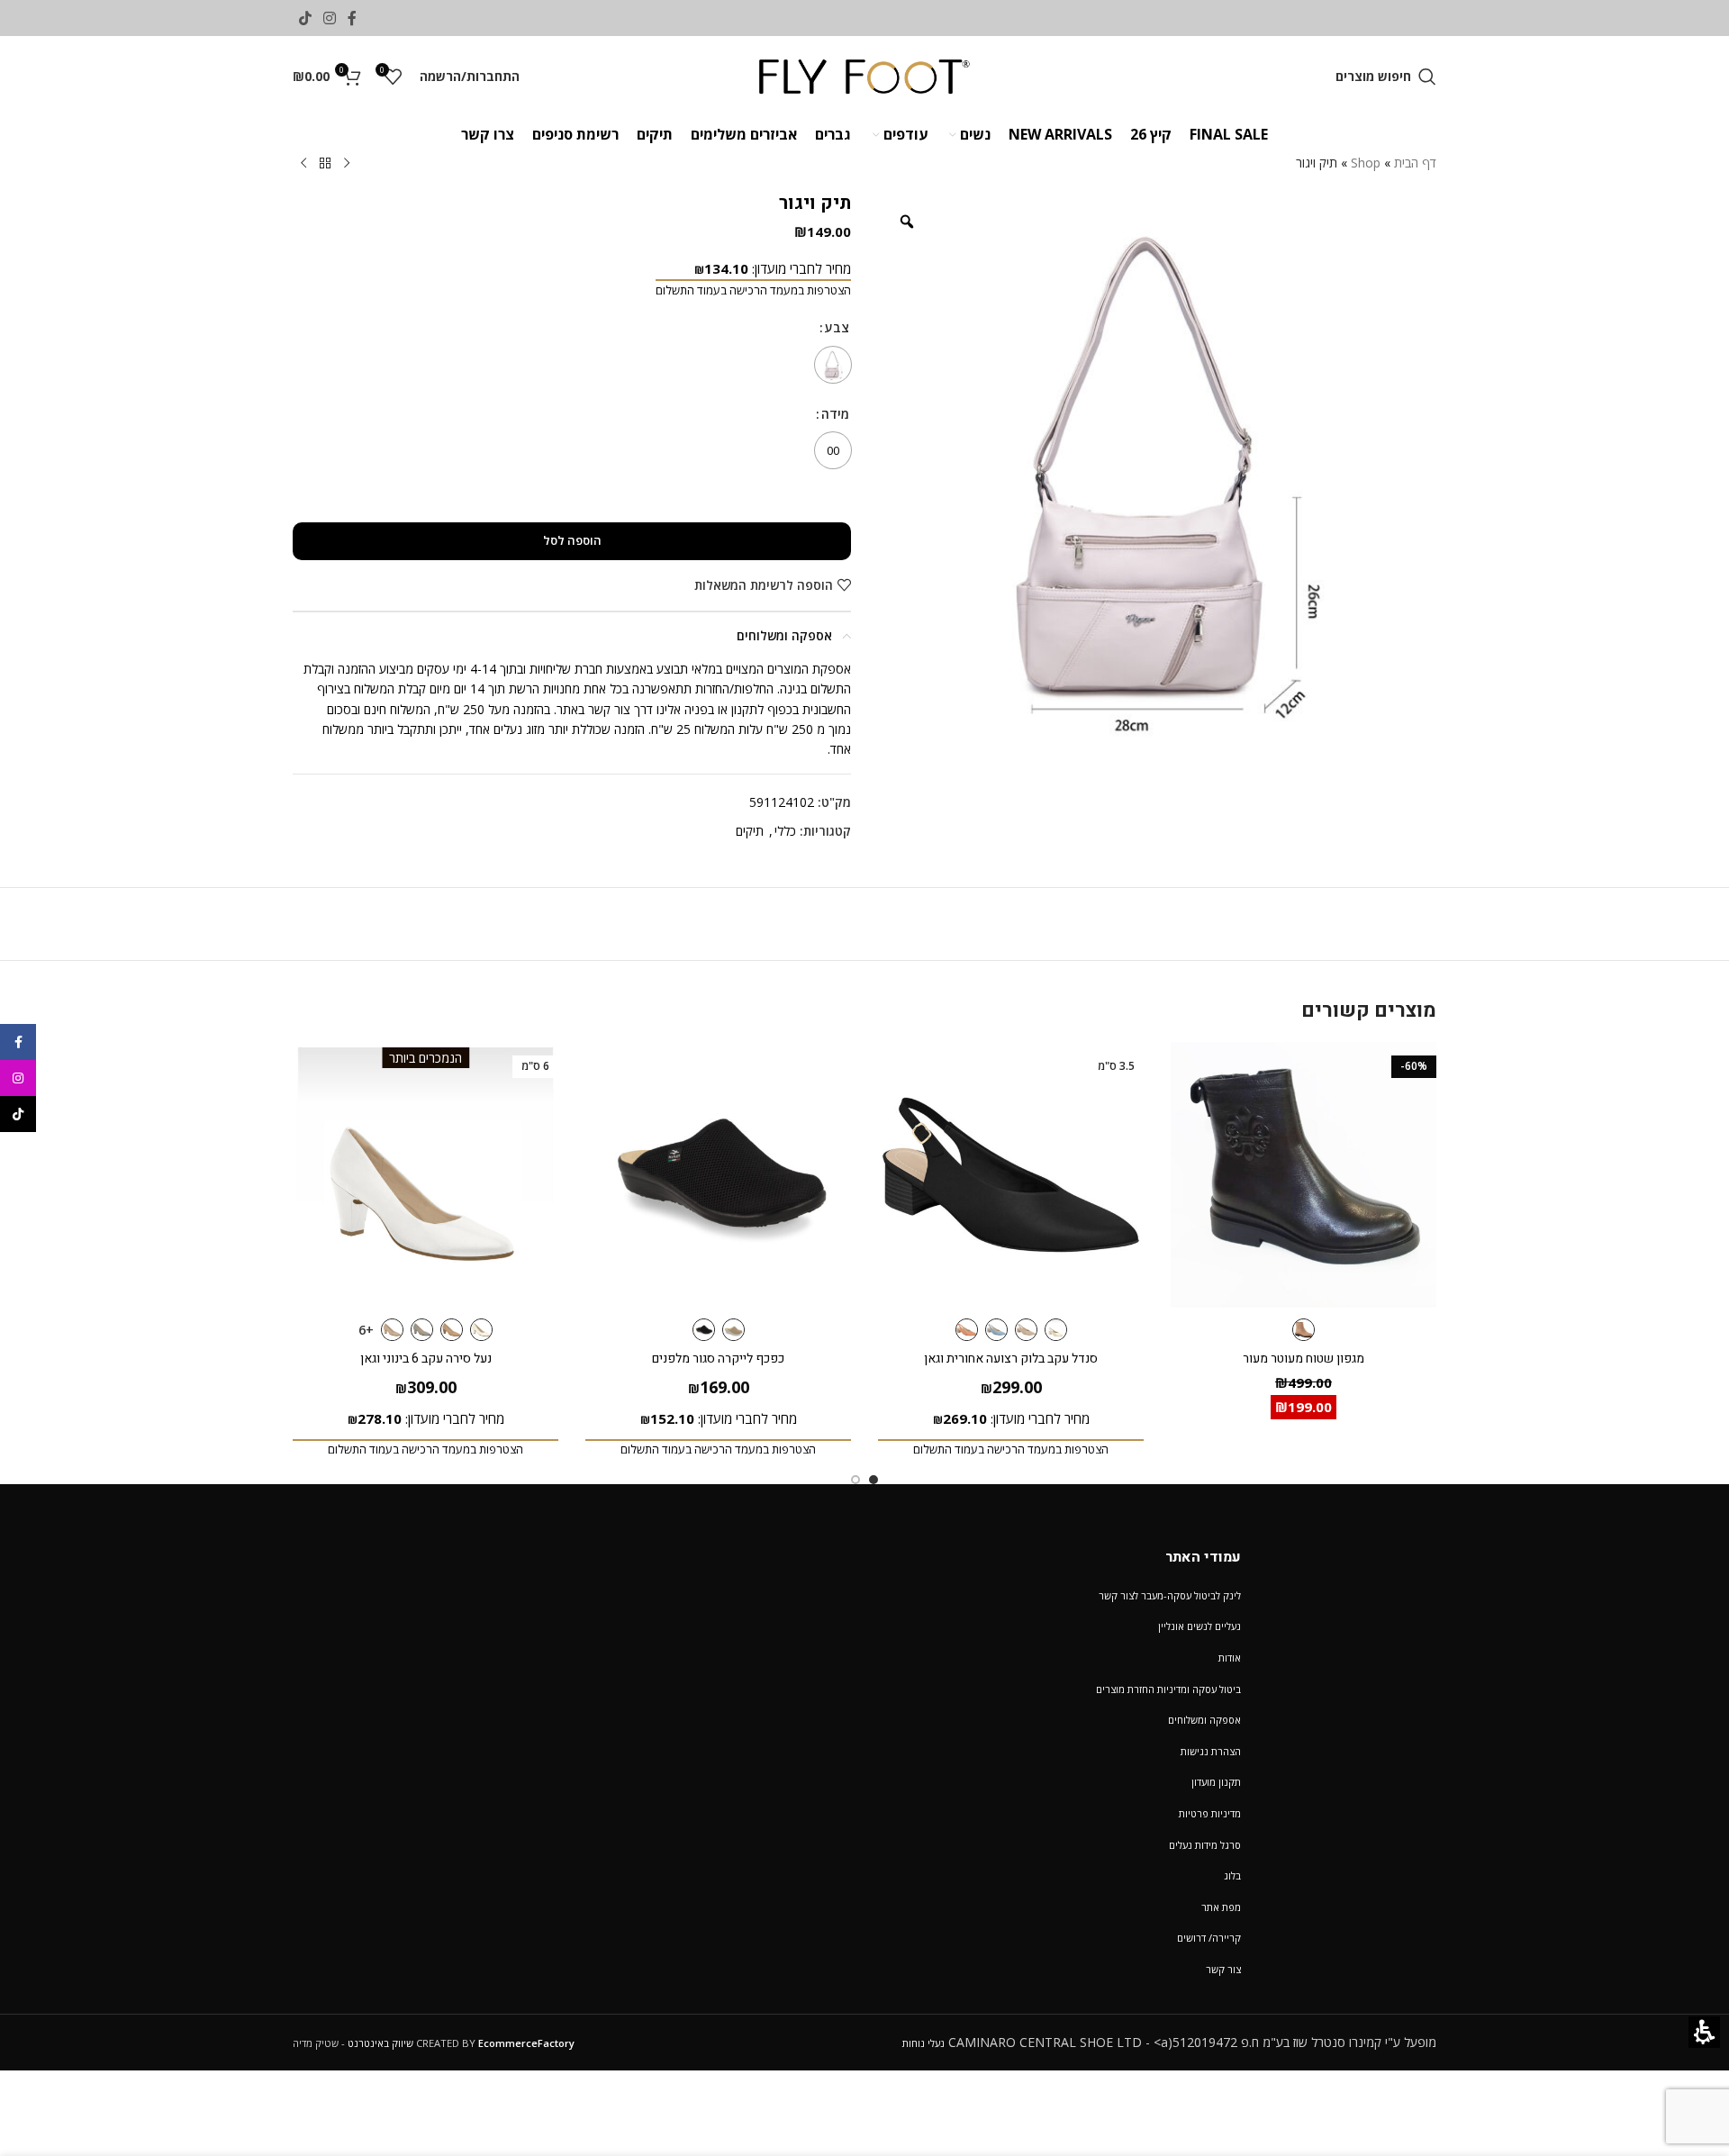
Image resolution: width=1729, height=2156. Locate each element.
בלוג (1232, 1875)
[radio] (833, 365)
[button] (1386, 77)
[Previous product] (347, 164)
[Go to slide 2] (855, 1480)
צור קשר (1223, 1969)
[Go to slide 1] (874, 1480)
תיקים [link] (750, 831)
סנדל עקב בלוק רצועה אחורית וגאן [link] (1011, 1359)
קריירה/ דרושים (1209, 1938)
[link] (353, 18)
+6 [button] (366, 1330)
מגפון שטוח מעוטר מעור (1304, 1359)
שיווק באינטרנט (380, 2043)
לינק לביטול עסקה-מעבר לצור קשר (1170, 1595)
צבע (836, 327)
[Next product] (303, 164)
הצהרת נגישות (1211, 1751)
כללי (785, 831)
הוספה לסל (572, 540)
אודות (1230, 1658)
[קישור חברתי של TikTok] (305, 18)
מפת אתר (1221, 1907)
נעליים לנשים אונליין (1199, 1626)
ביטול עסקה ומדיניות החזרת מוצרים (1168, 1689)
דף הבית (1415, 163)
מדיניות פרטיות (1210, 1813)
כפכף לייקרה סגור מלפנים (718, 1359)
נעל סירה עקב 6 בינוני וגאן (426, 1359)
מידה (833, 414)
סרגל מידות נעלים (1205, 1845)
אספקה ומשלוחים (1204, 1720)
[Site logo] (865, 75)
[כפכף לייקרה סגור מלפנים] (718, 1175)
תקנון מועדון (1216, 1782)
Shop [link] (1366, 163)
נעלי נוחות (923, 2043)
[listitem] (1157, 472)
